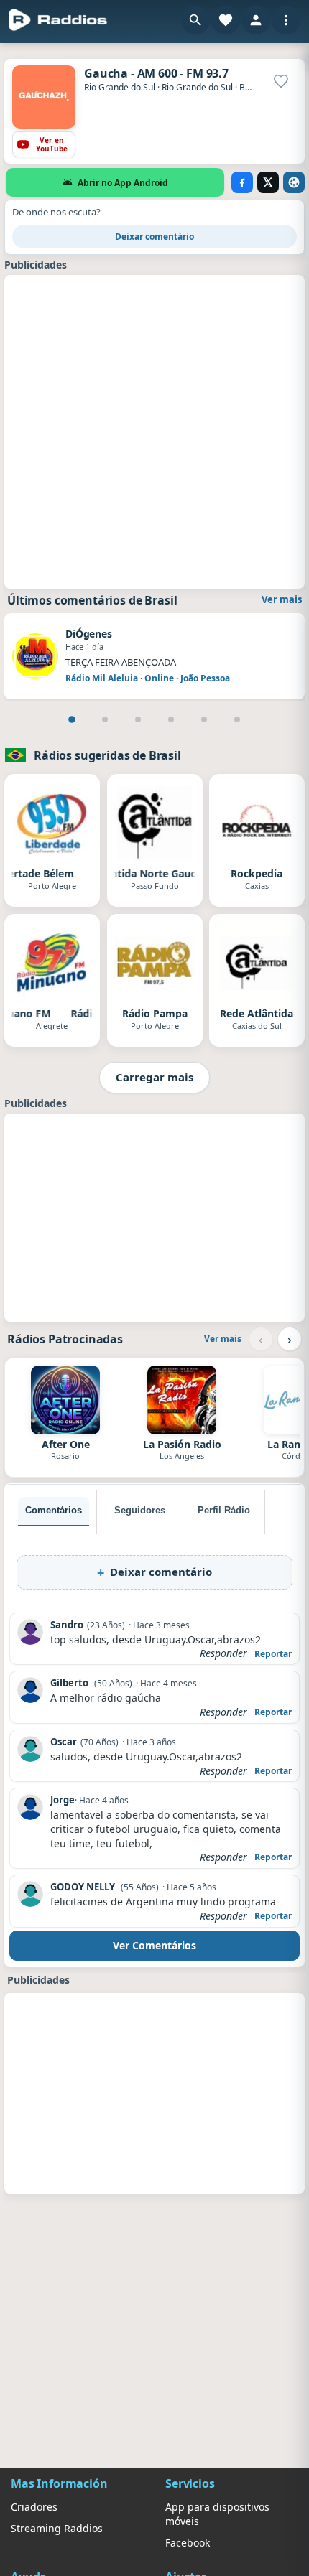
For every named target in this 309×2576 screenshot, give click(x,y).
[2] (105, 719)
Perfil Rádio (224, 1510)
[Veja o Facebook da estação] (242, 182)
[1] (72, 719)
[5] (204, 719)
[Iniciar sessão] (256, 20)
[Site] (294, 182)
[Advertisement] (154, 430)
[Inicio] (58, 20)
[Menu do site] (286, 20)
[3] (138, 719)
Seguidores (140, 1510)
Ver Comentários (154, 1945)
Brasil (251, 87)
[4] (171, 719)
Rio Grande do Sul (120, 87)
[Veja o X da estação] (268, 182)
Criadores (34, 2507)
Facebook (188, 2543)
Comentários (54, 1510)
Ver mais (282, 599)
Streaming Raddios (57, 2528)
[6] (237, 719)
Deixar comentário (154, 237)
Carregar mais (154, 1077)
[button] (195, 20)
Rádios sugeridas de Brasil (107, 755)
